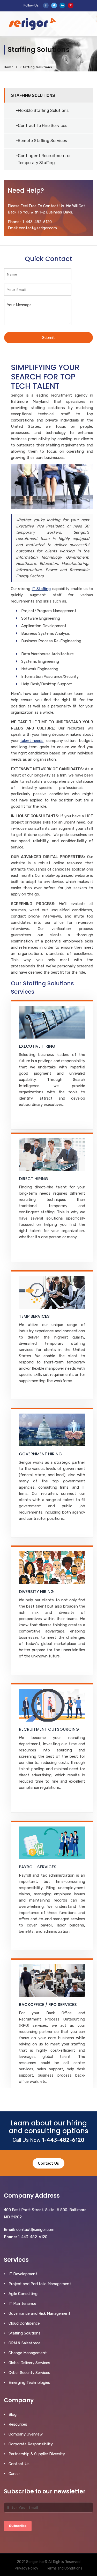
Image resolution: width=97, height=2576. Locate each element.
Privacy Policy (27, 2568)
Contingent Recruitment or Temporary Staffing (44, 159)
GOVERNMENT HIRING (40, 1454)
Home (9, 67)
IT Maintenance (22, 2304)
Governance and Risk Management (39, 2313)
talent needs (32, 741)
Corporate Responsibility (31, 2444)
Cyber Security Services (29, 2373)
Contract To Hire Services (43, 126)
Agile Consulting (23, 2294)
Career (14, 2474)
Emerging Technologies (29, 2383)
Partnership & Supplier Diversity (37, 2454)
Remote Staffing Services (42, 141)
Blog (13, 2414)
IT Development (23, 2274)
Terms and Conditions (64, 2568)
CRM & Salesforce (24, 2343)
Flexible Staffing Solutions (43, 111)
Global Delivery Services (29, 2363)
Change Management (28, 2353)
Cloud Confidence (24, 2323)
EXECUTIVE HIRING (37, 1046)
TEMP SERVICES (34, 1316)
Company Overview (26, 2434)
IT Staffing (41, 589)
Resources (18, 2424)
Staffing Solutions (33, 95)
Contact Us (48, 2163)
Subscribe (18, 2526)
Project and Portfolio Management (40, 2284)
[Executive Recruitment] (52, 1022)
